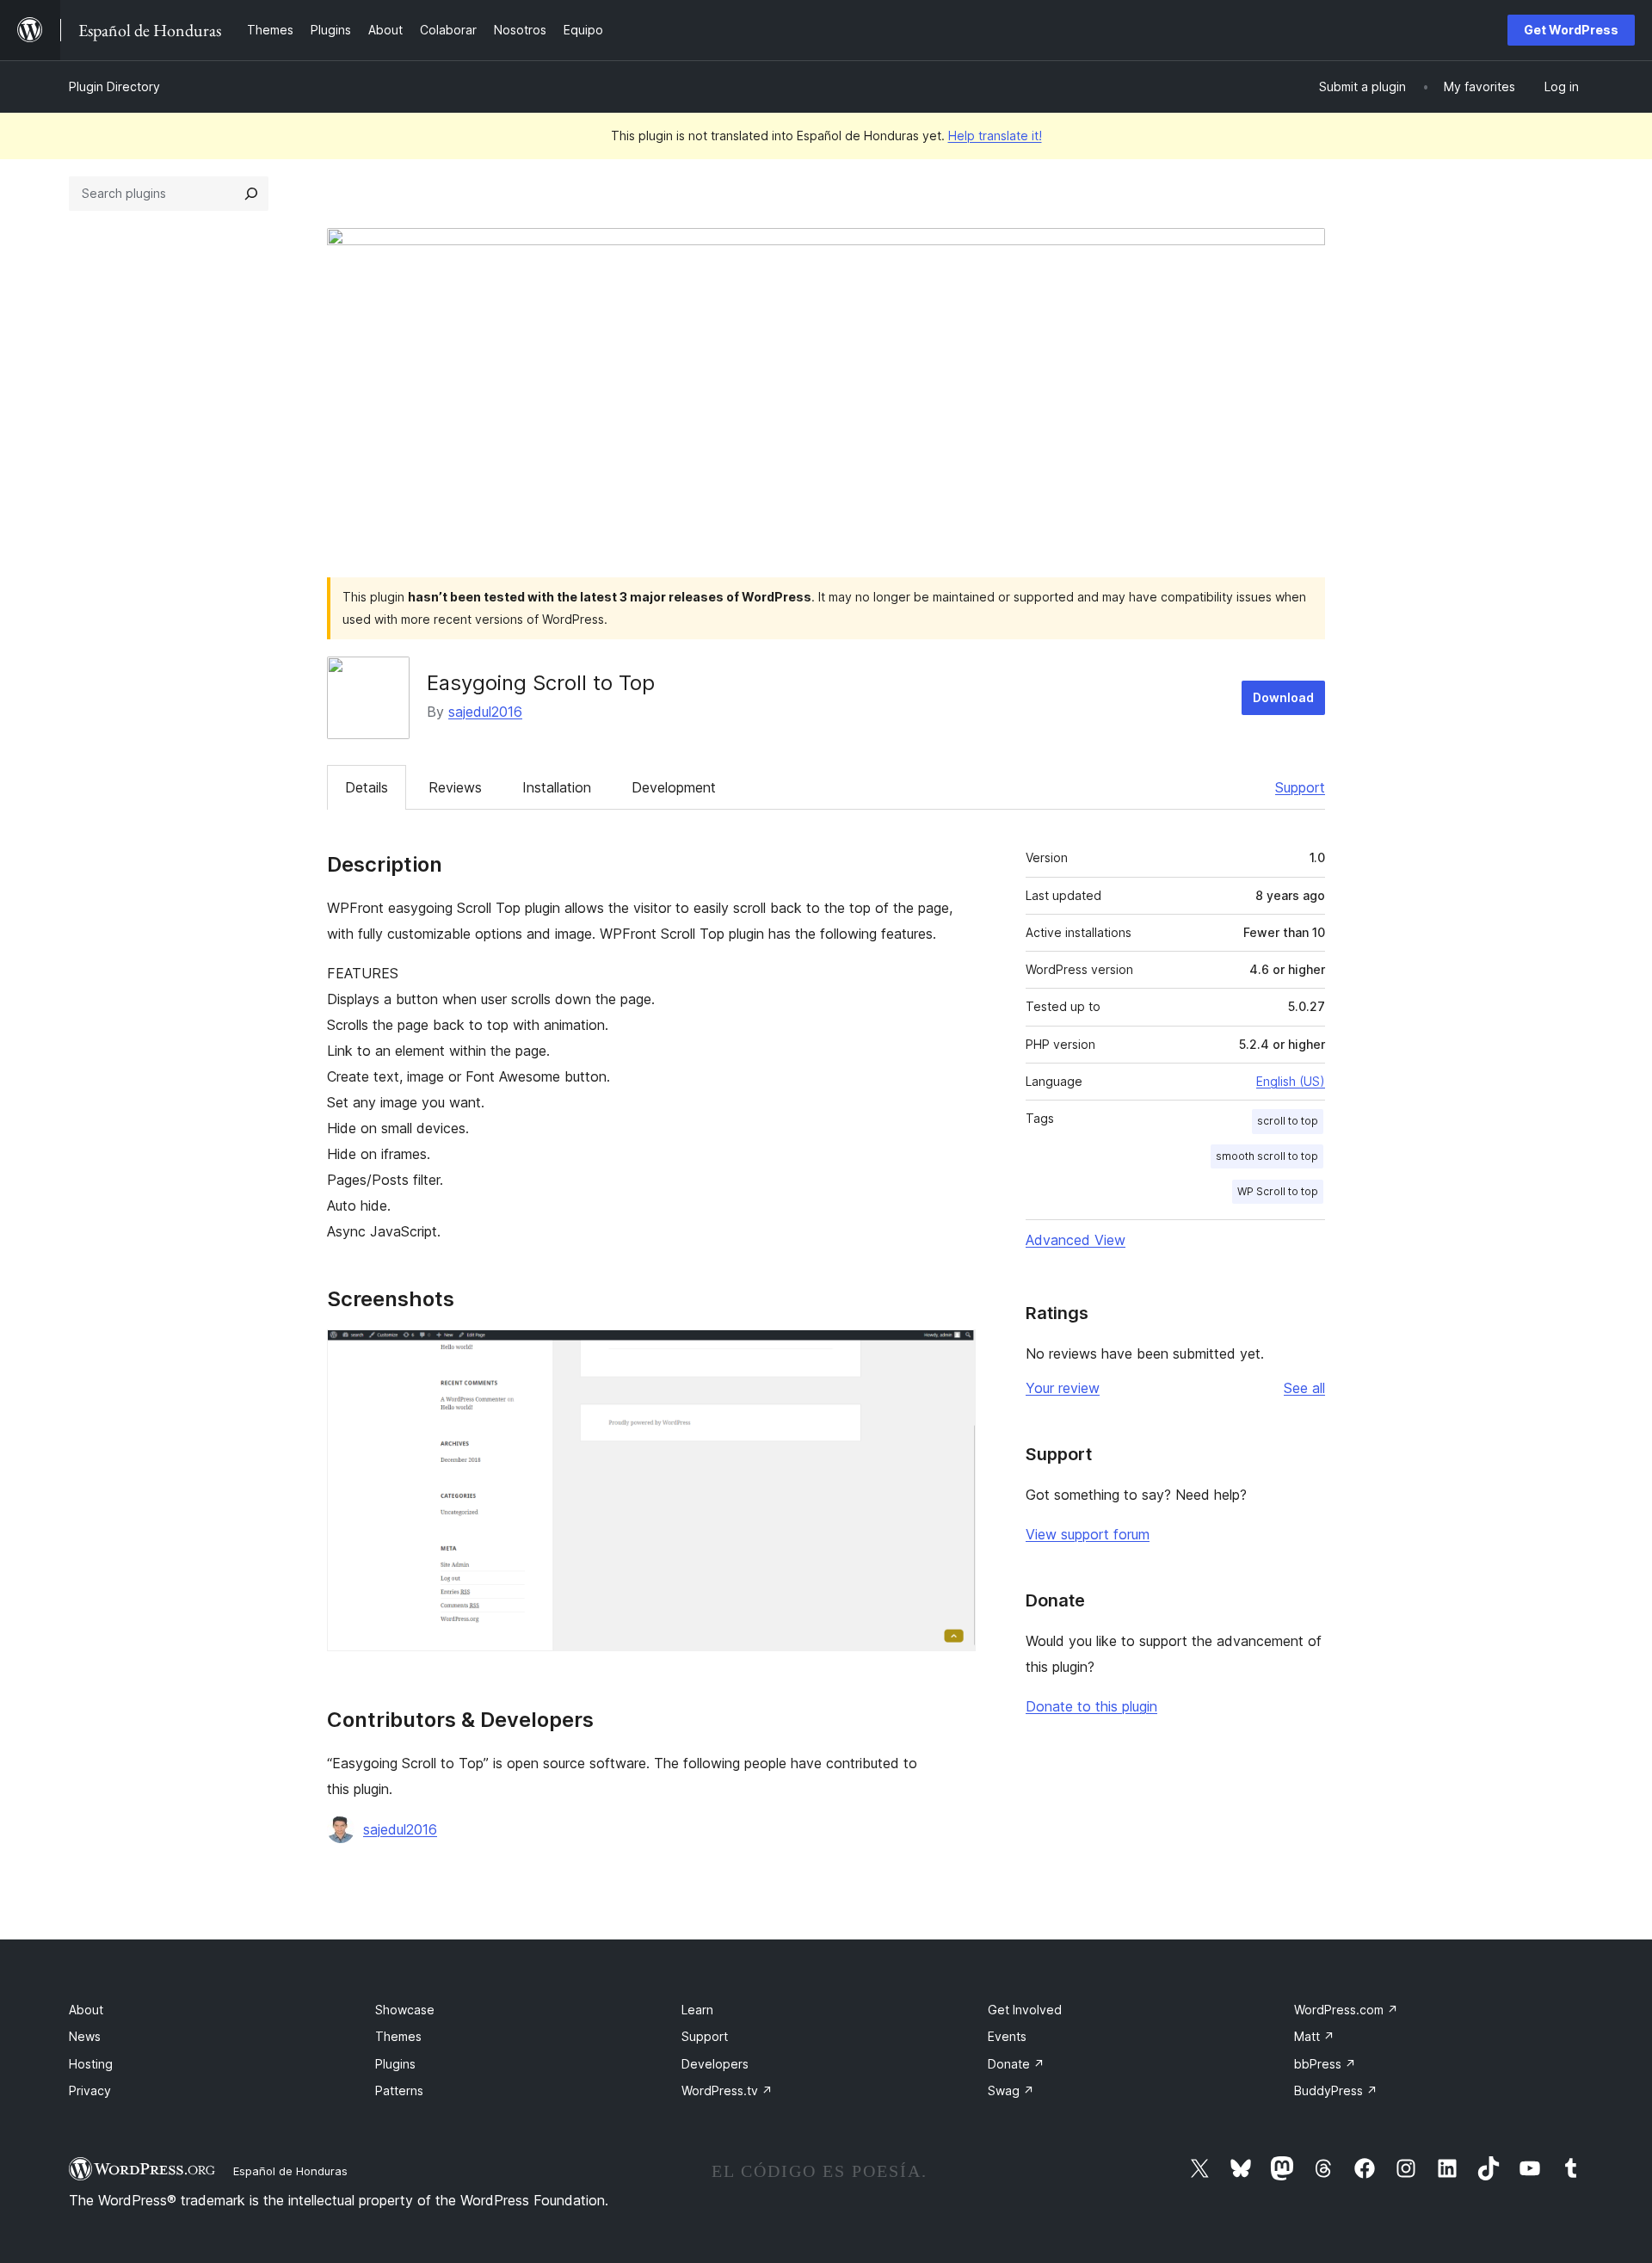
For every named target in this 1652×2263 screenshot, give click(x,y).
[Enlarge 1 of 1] (952, 1353)
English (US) (1291, 1081)
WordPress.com (1346, 2010)
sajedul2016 (485, 712)
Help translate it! (995, 136)
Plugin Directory (114, 86)
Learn (697, 2010)
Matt (1314, 2036)
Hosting (91, 2064)
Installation (557, 787)
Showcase (405, 2010)
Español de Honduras (290, 2171)
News (85, 2036)
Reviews (455, 787)
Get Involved (1025, 2010)
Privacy (90, 2090)
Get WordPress (1571, 30)
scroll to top (1288, 1121)
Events (1007, 2036)
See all (1304, 1388)
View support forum (1088, 1534)
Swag (1011, 2090)
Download (1283, 697)
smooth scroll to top (1267, 1156)
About (86, 2010)
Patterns (399, 2090)
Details (367, 787)
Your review (1063, 1388)
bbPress (1325, 2064)
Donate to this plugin (1091, 1706)
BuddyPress (1336, 2090)
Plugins (395, 2064)
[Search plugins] (251, 194)
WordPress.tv (727, 2090)
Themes (398, 2036)
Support (1300, 787)
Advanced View (1076, 1240)
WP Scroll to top (1278, 1191)
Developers (715, 2064)
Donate (1016, 2064)
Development (674, 787)
